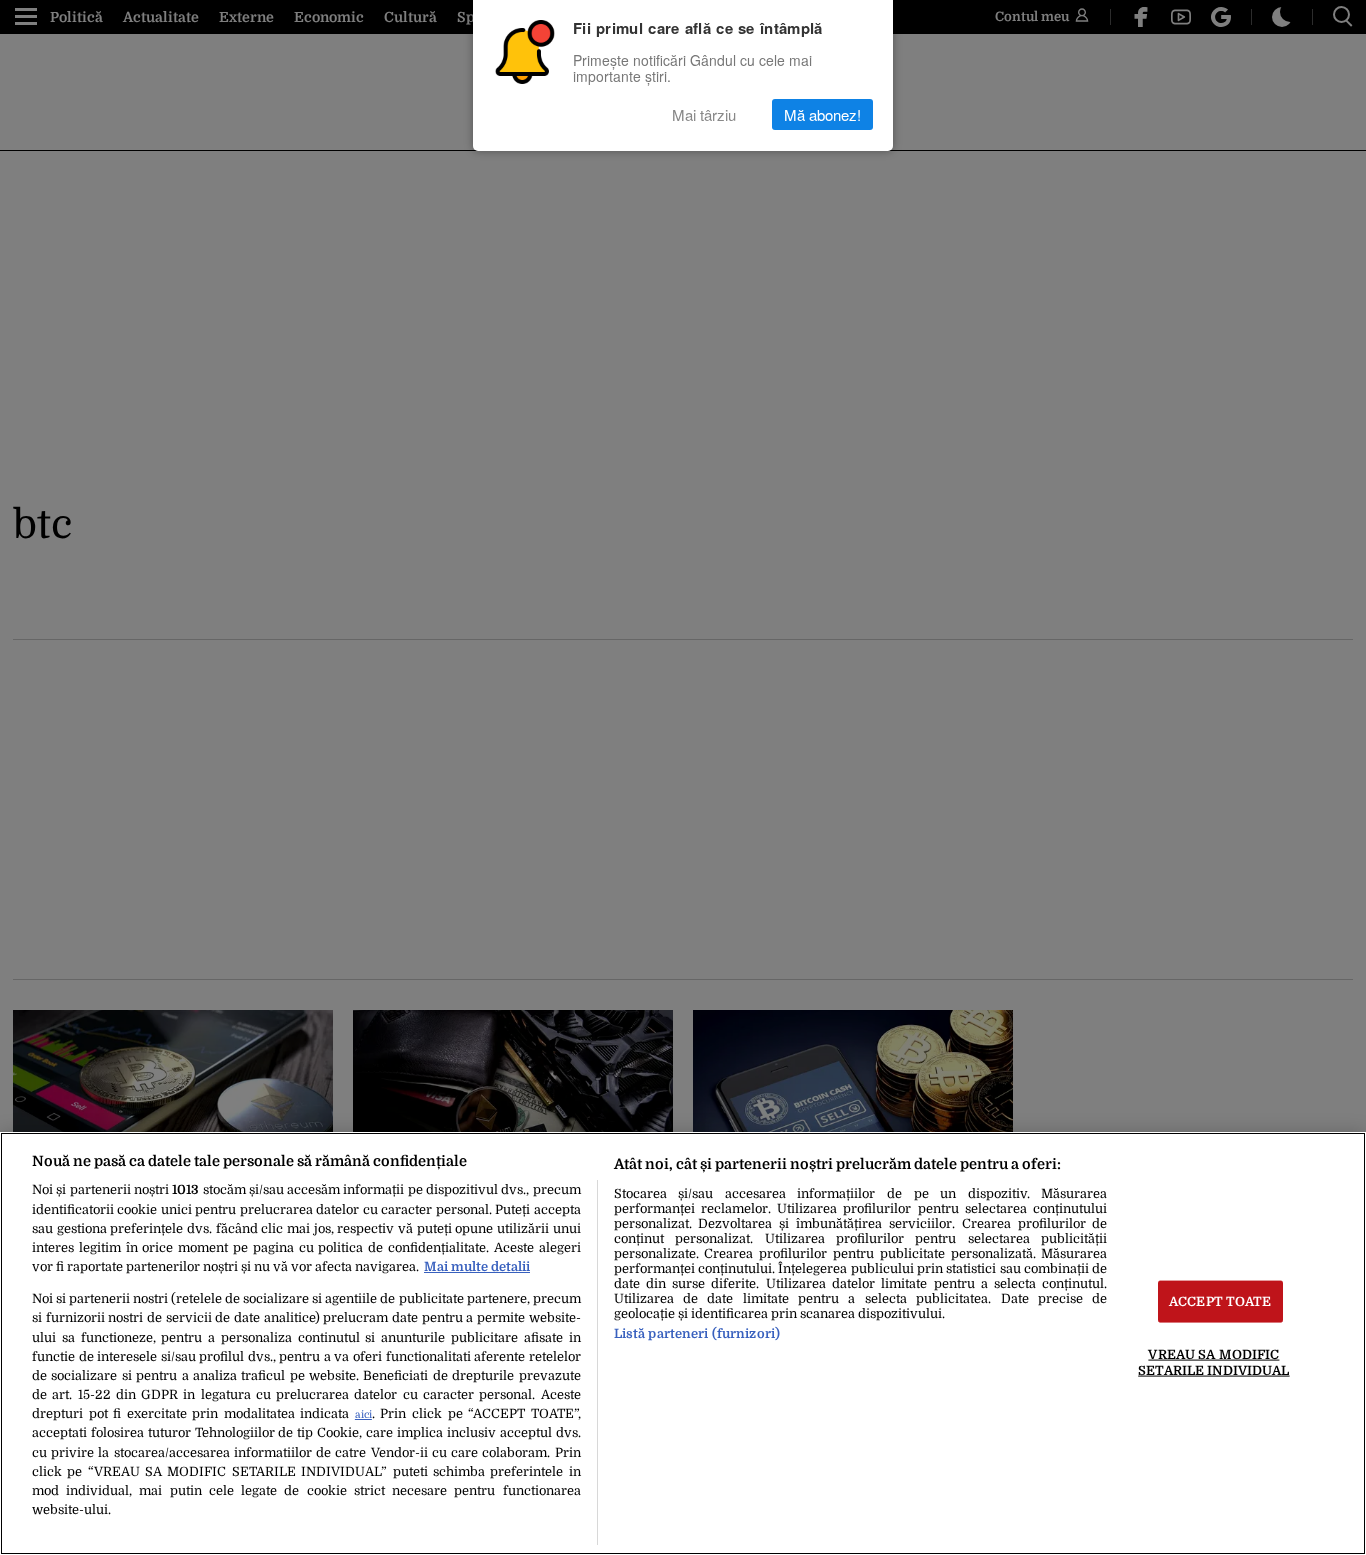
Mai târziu (704, 114)
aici (363, 1414)
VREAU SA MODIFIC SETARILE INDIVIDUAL (1213, 1362)
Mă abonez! (822, 114)
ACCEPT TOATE (1220, 1301)
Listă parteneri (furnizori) (697, 1333)
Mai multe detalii (477, 1266)
